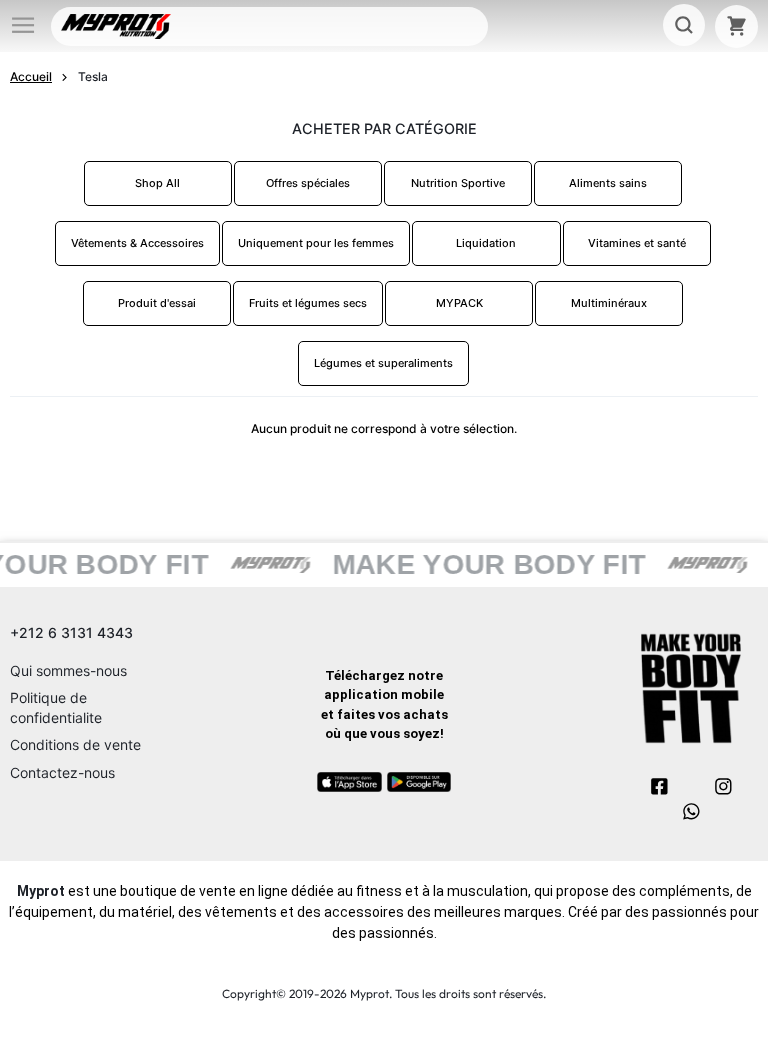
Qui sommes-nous (68, 670)
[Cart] (736, 26)
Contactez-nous (62, 772)
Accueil (31, 76)
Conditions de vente (75, 744)
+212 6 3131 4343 (71, 632)
